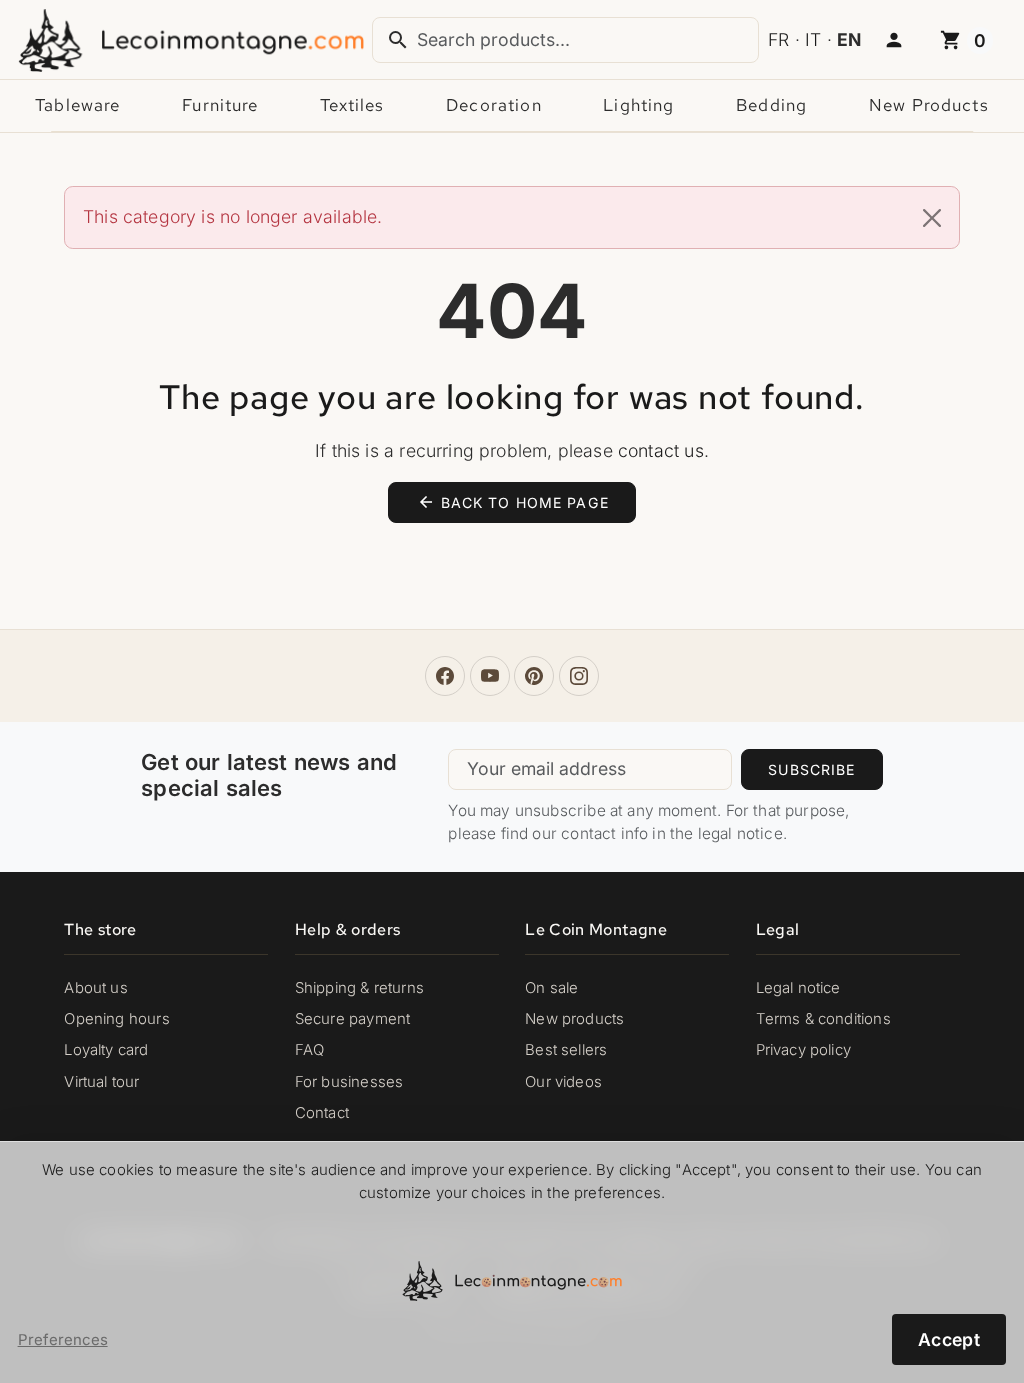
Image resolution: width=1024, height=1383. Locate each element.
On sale (551, 988)
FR (778, 39)
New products (929, 105)
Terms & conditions (823, 1019)
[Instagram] (579, 676)
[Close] (932, 218)
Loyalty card (106, 1050)
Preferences (63, 1340)
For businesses (349, 1082)
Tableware (77, 105)
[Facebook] (445, 676)
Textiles (352, 105)
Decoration (494, 105)
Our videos (563, 1082)
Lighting (638, 105)
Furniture (220, 105)
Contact (322, 1113)
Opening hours (116, 1019)
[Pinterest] (534, 676)
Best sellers (566, 1050)
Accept (949, 1339)
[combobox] (565, 40)
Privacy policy (803, 1050)
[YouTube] (490, 676)
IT (813, 39)
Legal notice (798, 988)
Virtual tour (101, 1082)
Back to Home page (513, 502)
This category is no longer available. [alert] (233, 216)
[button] (894, 41)
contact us (661, 450)
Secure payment (352, 1019)
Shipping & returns (359, 988)
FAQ (310, 1050)
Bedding (771, 105)
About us (95, 988)
